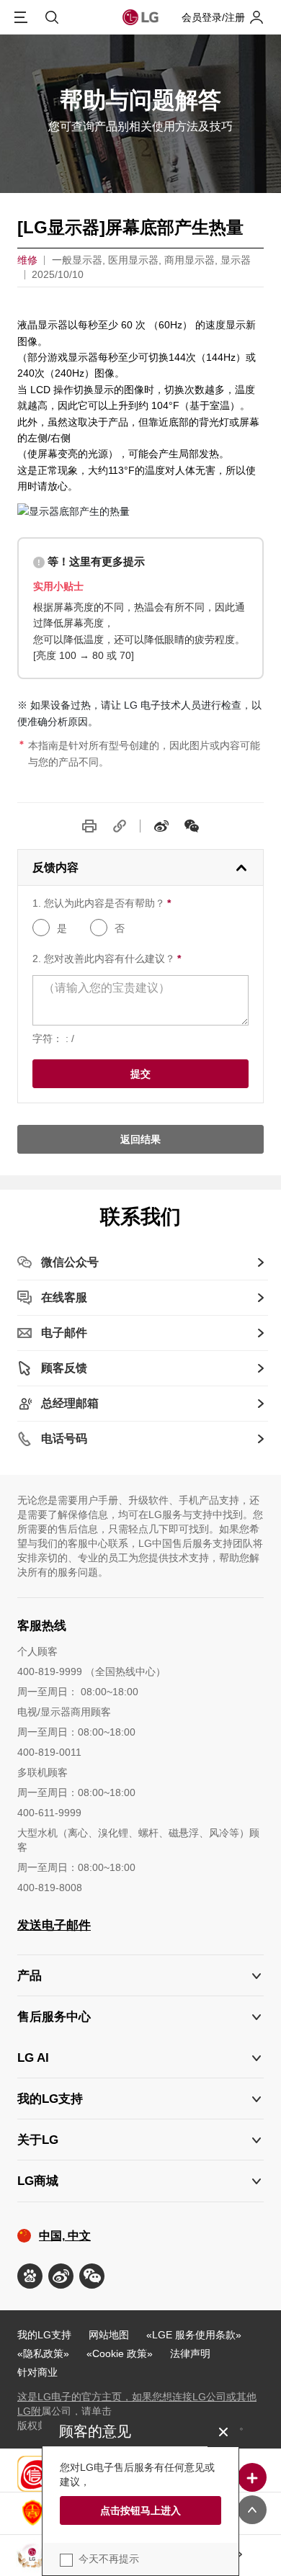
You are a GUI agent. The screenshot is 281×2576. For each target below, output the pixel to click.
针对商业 (37, 2372)
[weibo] (161, 826)
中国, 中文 (65, 2236)
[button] (140, 2017)
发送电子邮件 (54, 1925)
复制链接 (120, 826)
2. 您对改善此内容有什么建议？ (107, 959)
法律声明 (190, 2353)
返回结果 (140, 1139)
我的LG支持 (44, 2335)
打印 (89, 826)
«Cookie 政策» (120, 2353)
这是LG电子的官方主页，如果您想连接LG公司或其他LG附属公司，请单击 (137, 2404)
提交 (140, 1074)
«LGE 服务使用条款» (194, 2335)
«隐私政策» (43, 2353)
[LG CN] (192, 826)
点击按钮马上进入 (140, 2510)
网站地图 (109, 2335)
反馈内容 (55, 867)
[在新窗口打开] (30, 2276)
